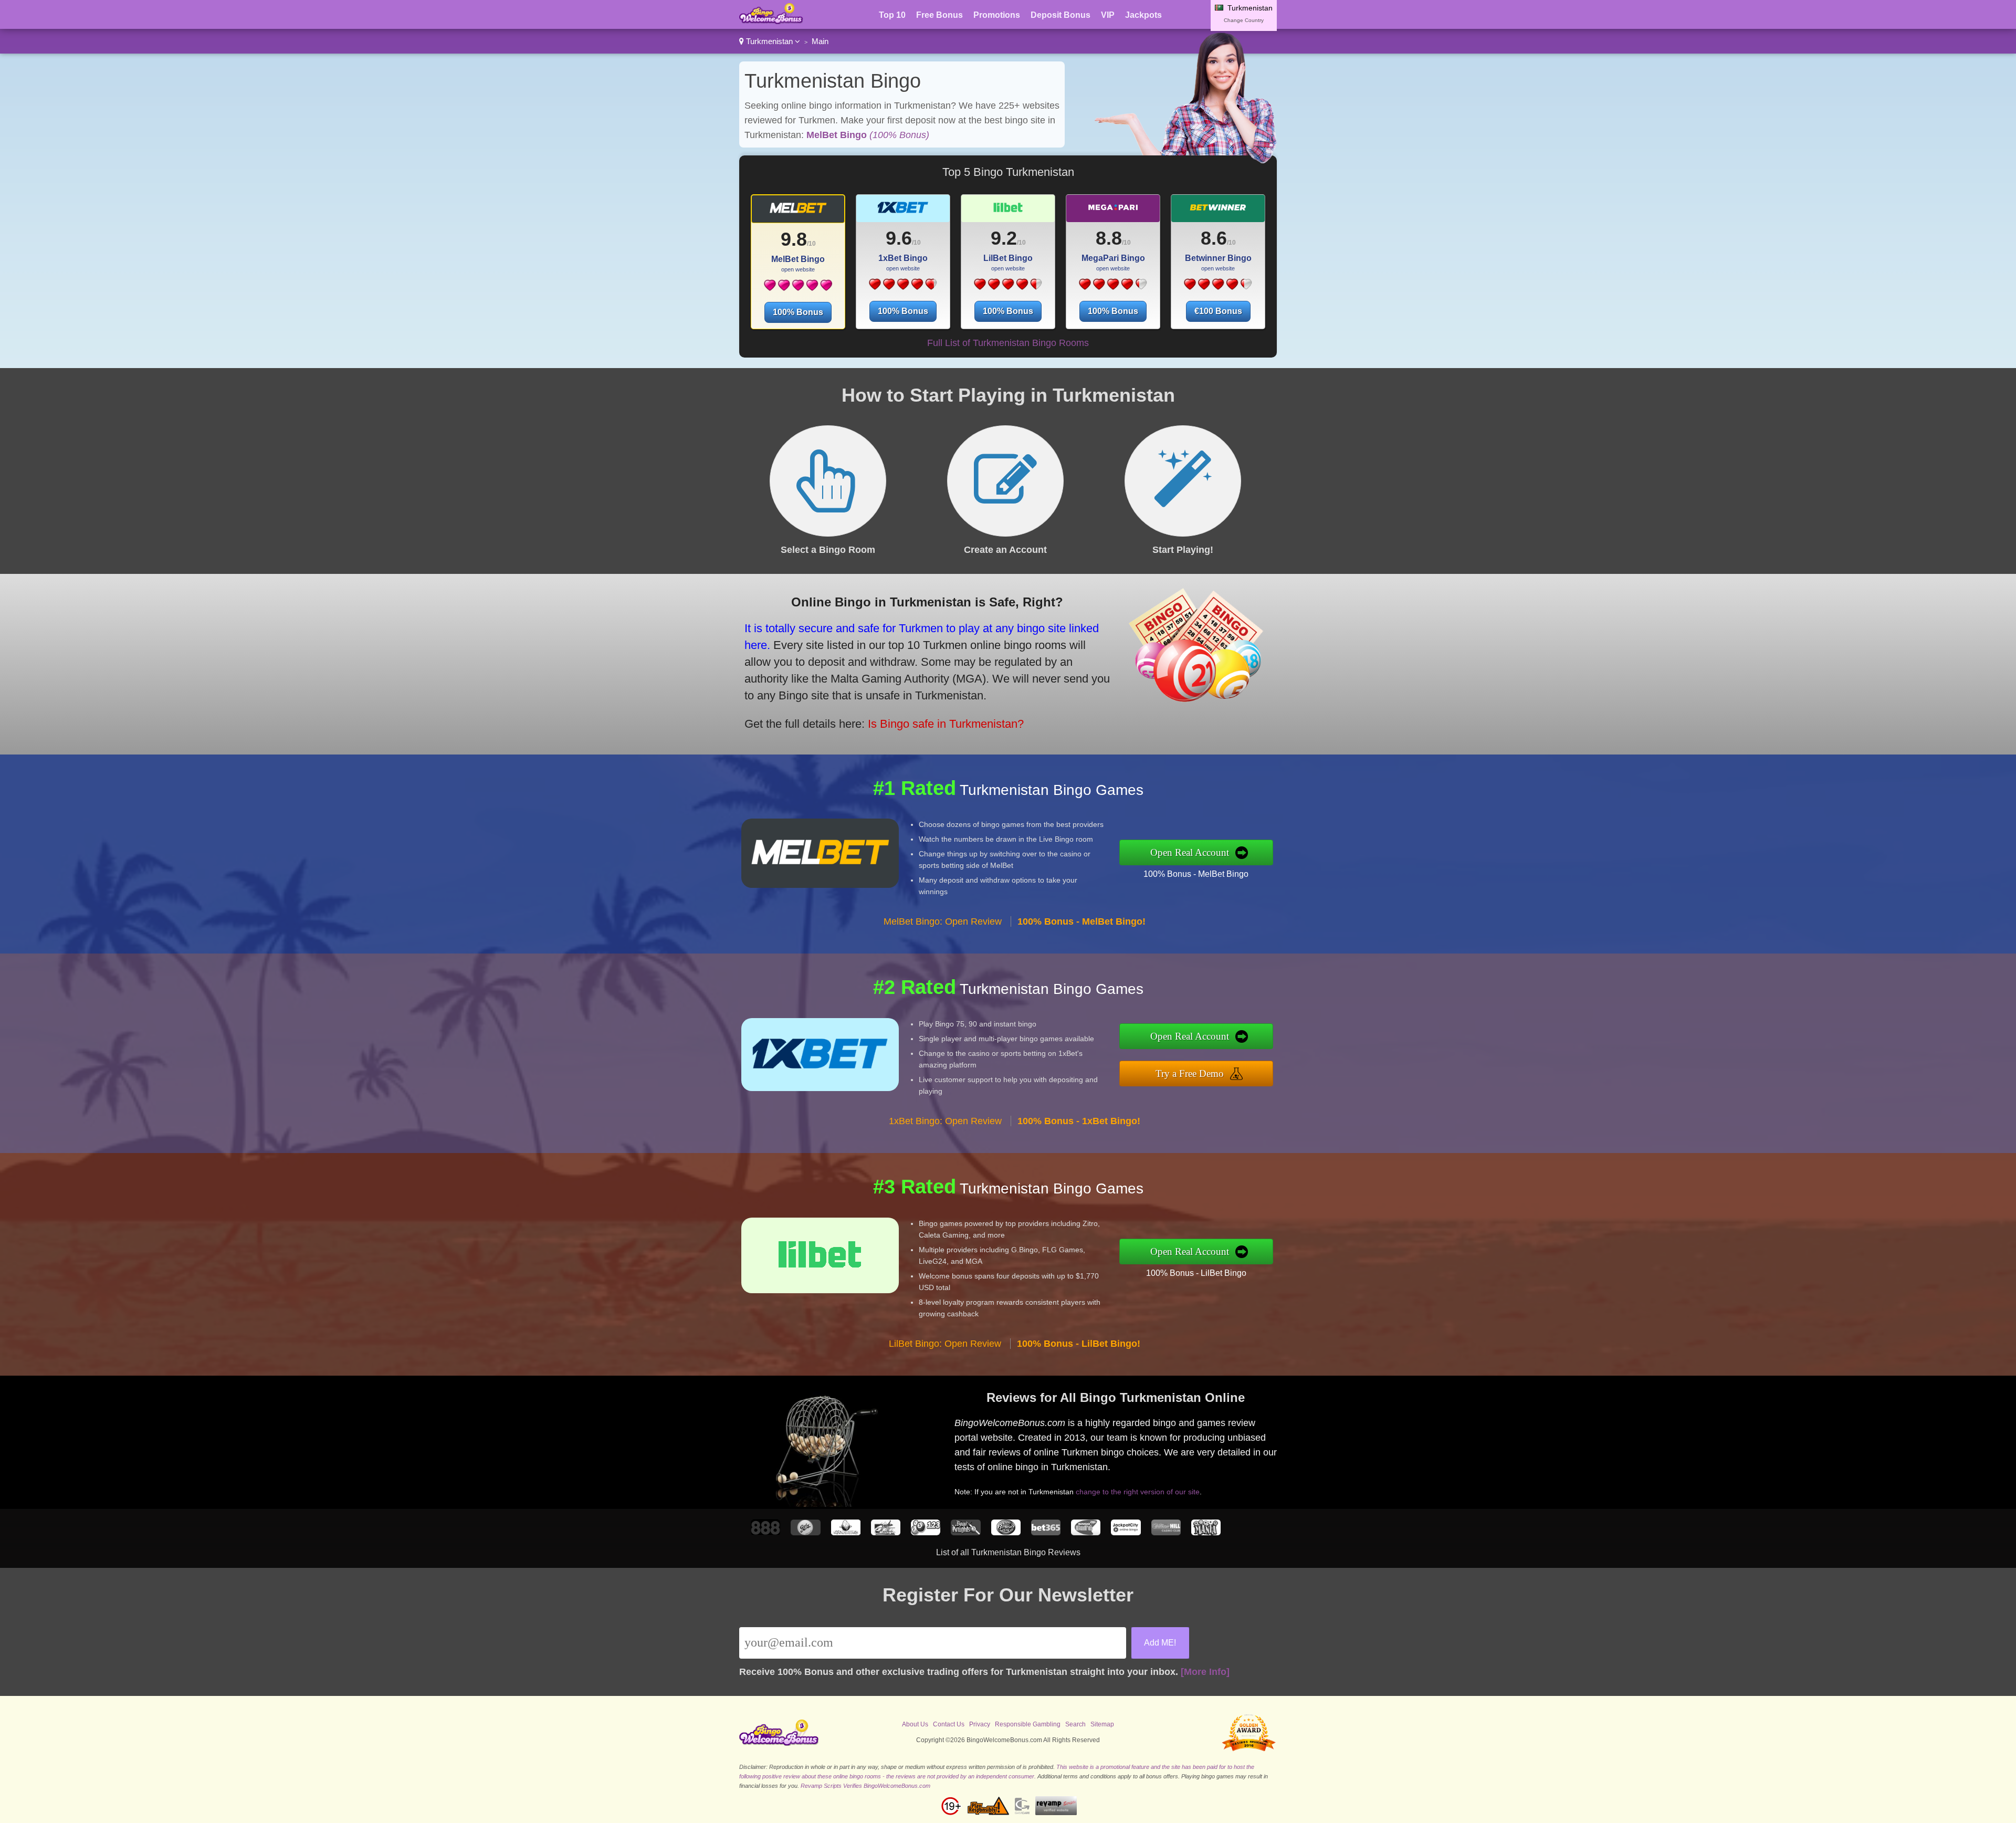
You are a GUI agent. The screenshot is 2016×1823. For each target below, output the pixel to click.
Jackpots (1143, 15)
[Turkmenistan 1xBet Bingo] (903, 212)
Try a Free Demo (1190, 1073)
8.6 (1214, 238)
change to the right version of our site (1138, 1492)
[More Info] (1205, 1672)
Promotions (997, 15)
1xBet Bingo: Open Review (945, 1121)
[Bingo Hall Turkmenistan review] (1006, 1532)
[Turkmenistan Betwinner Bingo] (1218, 212)
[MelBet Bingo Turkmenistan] (798, 289)
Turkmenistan (769, 41)
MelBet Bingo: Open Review (943, 921)
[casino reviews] (779, 1744)
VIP (1108, 15)
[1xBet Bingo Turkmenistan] (903, 288)
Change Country (1244, 20)
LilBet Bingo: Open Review (945, 1344)
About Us (915, 1724)
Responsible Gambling (1028, 1724)
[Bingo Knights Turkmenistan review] (965, 1532)
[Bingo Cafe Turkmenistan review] (1086, 1532)
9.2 (1004, 238)
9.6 (899, 238)
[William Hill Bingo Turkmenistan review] (1166, 1532)
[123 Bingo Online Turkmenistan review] (926, 1532)
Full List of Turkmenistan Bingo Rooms (1008, 343)
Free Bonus (939, 15)
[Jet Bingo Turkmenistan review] (886, 1532)
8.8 (1109, 238)
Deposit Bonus (1060, 15)
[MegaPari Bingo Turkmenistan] (1113, 288)
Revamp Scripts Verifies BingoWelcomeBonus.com (865, 1786)
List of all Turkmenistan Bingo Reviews (1008, 1552)
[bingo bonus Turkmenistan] (771, 21)
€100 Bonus (1218, 311)
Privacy (980, 1724)
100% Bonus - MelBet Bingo (1196, 874)
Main (820, 41)
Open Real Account (1190, 852)
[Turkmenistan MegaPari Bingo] (1113, 212)
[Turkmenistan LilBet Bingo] (1008, 212)
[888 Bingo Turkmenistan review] (765, 1532)
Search (1075, 1724)
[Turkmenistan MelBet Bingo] (798, 212)
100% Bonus (798, 312)
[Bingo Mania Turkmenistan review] (1206, 1532)
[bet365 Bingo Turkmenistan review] (1046, 1532)
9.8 (794, 239)
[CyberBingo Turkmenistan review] (846, 1532)
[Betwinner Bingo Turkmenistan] (1218, 288)
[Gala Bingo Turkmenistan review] (805, 1532)
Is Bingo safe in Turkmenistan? (946, 724)
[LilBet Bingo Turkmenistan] (1008, 288)
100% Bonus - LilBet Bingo (1196, 1273)
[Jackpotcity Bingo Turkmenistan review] (1126, 1532)
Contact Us (949, 1724)
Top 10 (892, 15)
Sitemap (1102, 1724)
